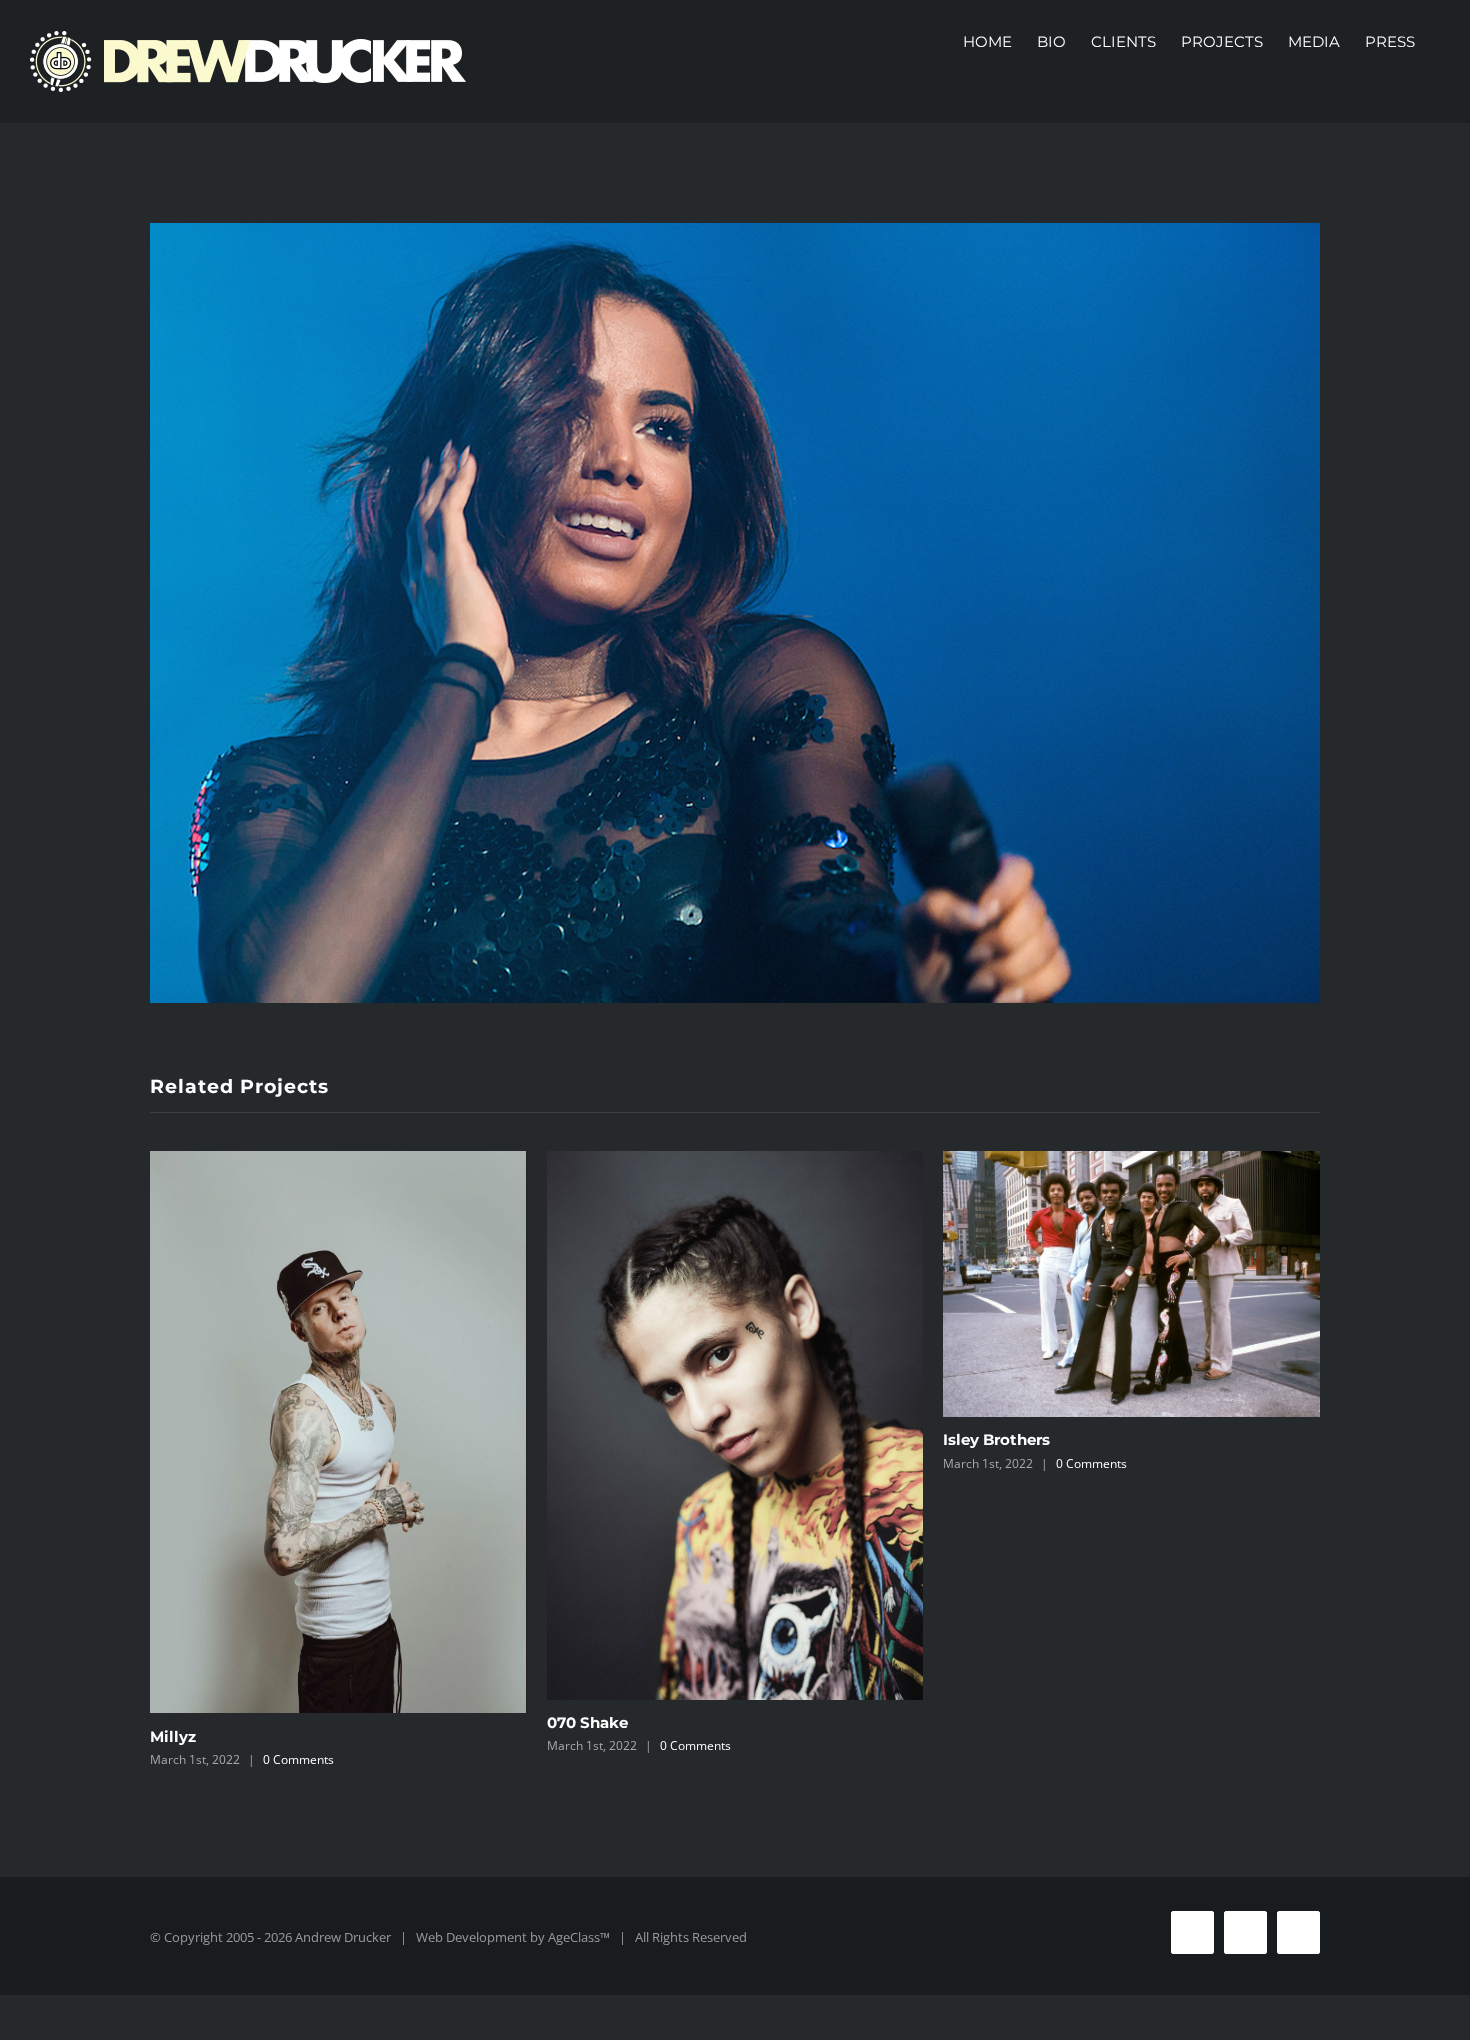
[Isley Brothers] (1131, 1284)
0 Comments (298, 1759)
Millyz (173, 1736)
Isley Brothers (996, 1439)
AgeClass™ (579, 1937)
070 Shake (587, 1722)
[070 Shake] (735, 1425)
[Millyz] (338, 1432)
